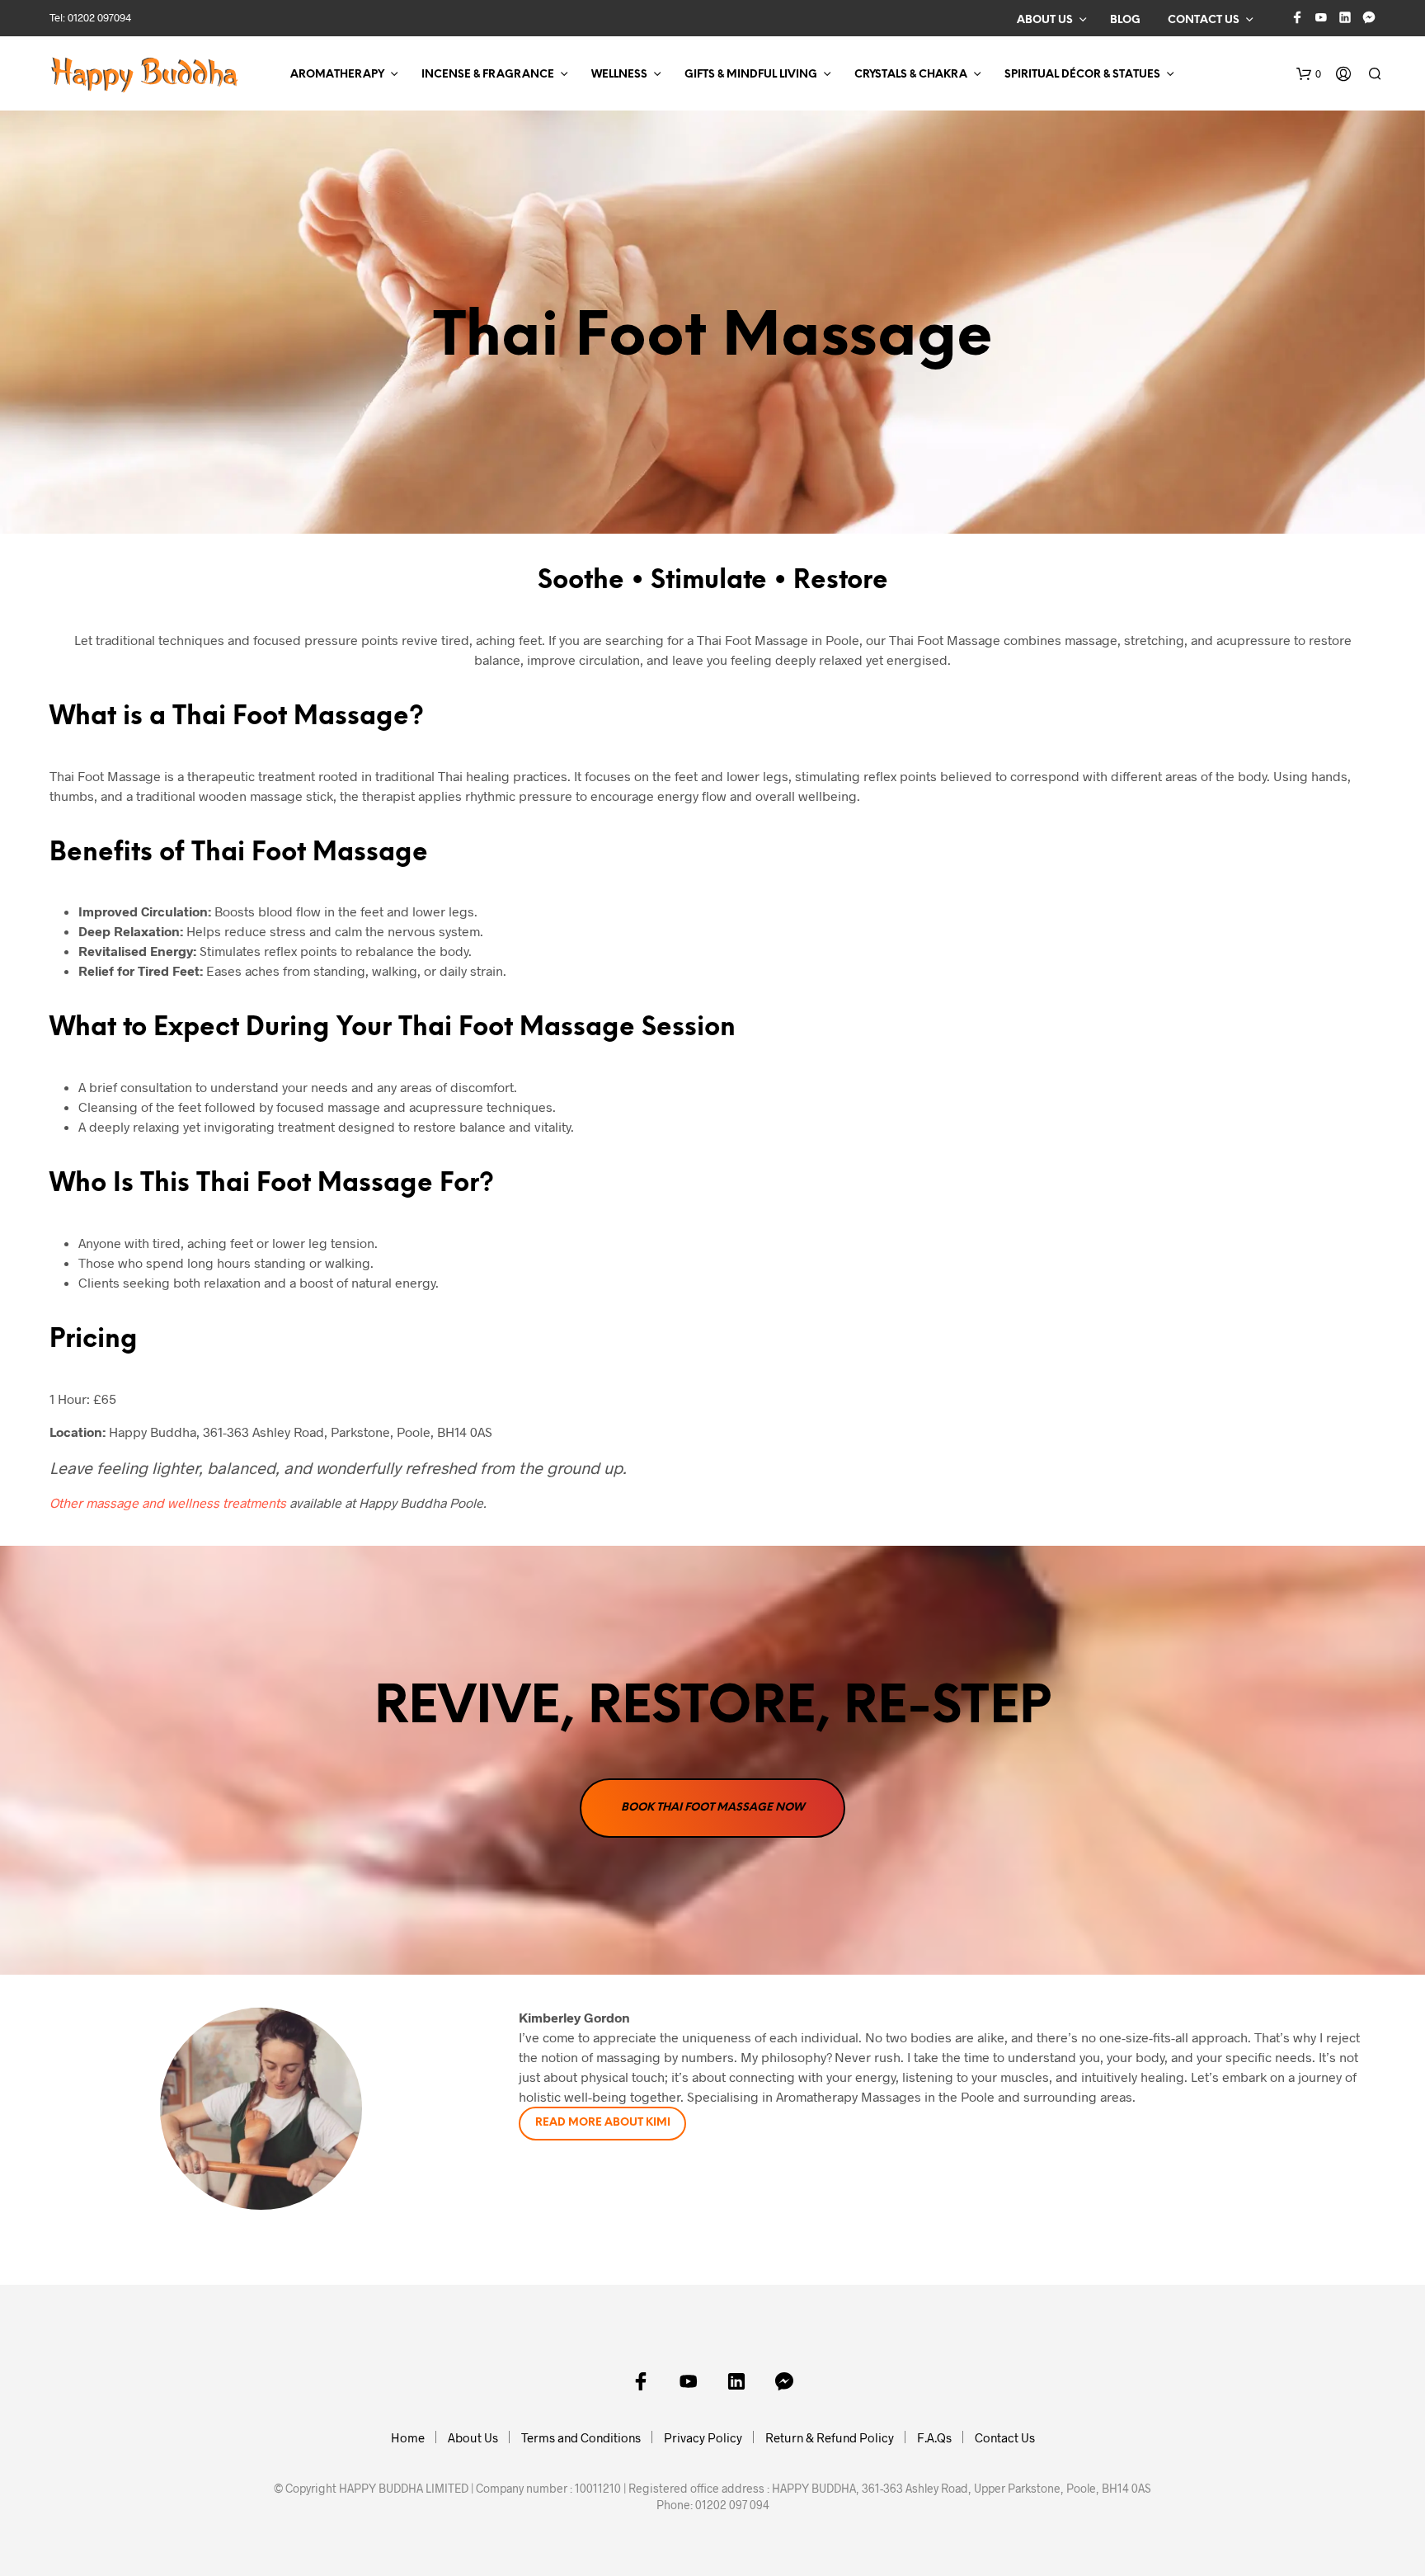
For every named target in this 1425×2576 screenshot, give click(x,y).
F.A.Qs (934, 2437)
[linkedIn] (1345, 17)
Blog (1125, 20)
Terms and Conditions (581, 2437)
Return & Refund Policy (830, 2437)
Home (408, 2437)
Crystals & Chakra (911, 75)
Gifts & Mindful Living (751, 75)
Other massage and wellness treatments (168, 1502)
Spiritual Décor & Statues (1082, 75)
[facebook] (1297, 17)
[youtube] (1321, 17)
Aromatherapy (337, 75)
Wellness (619, 75)
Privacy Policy (703, 2437)
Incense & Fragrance (488, 75)
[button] (1309, 74)
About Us (1045, 20)
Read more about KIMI (603, 2123)
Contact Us (1204, 20)
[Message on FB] (1369, 17)
